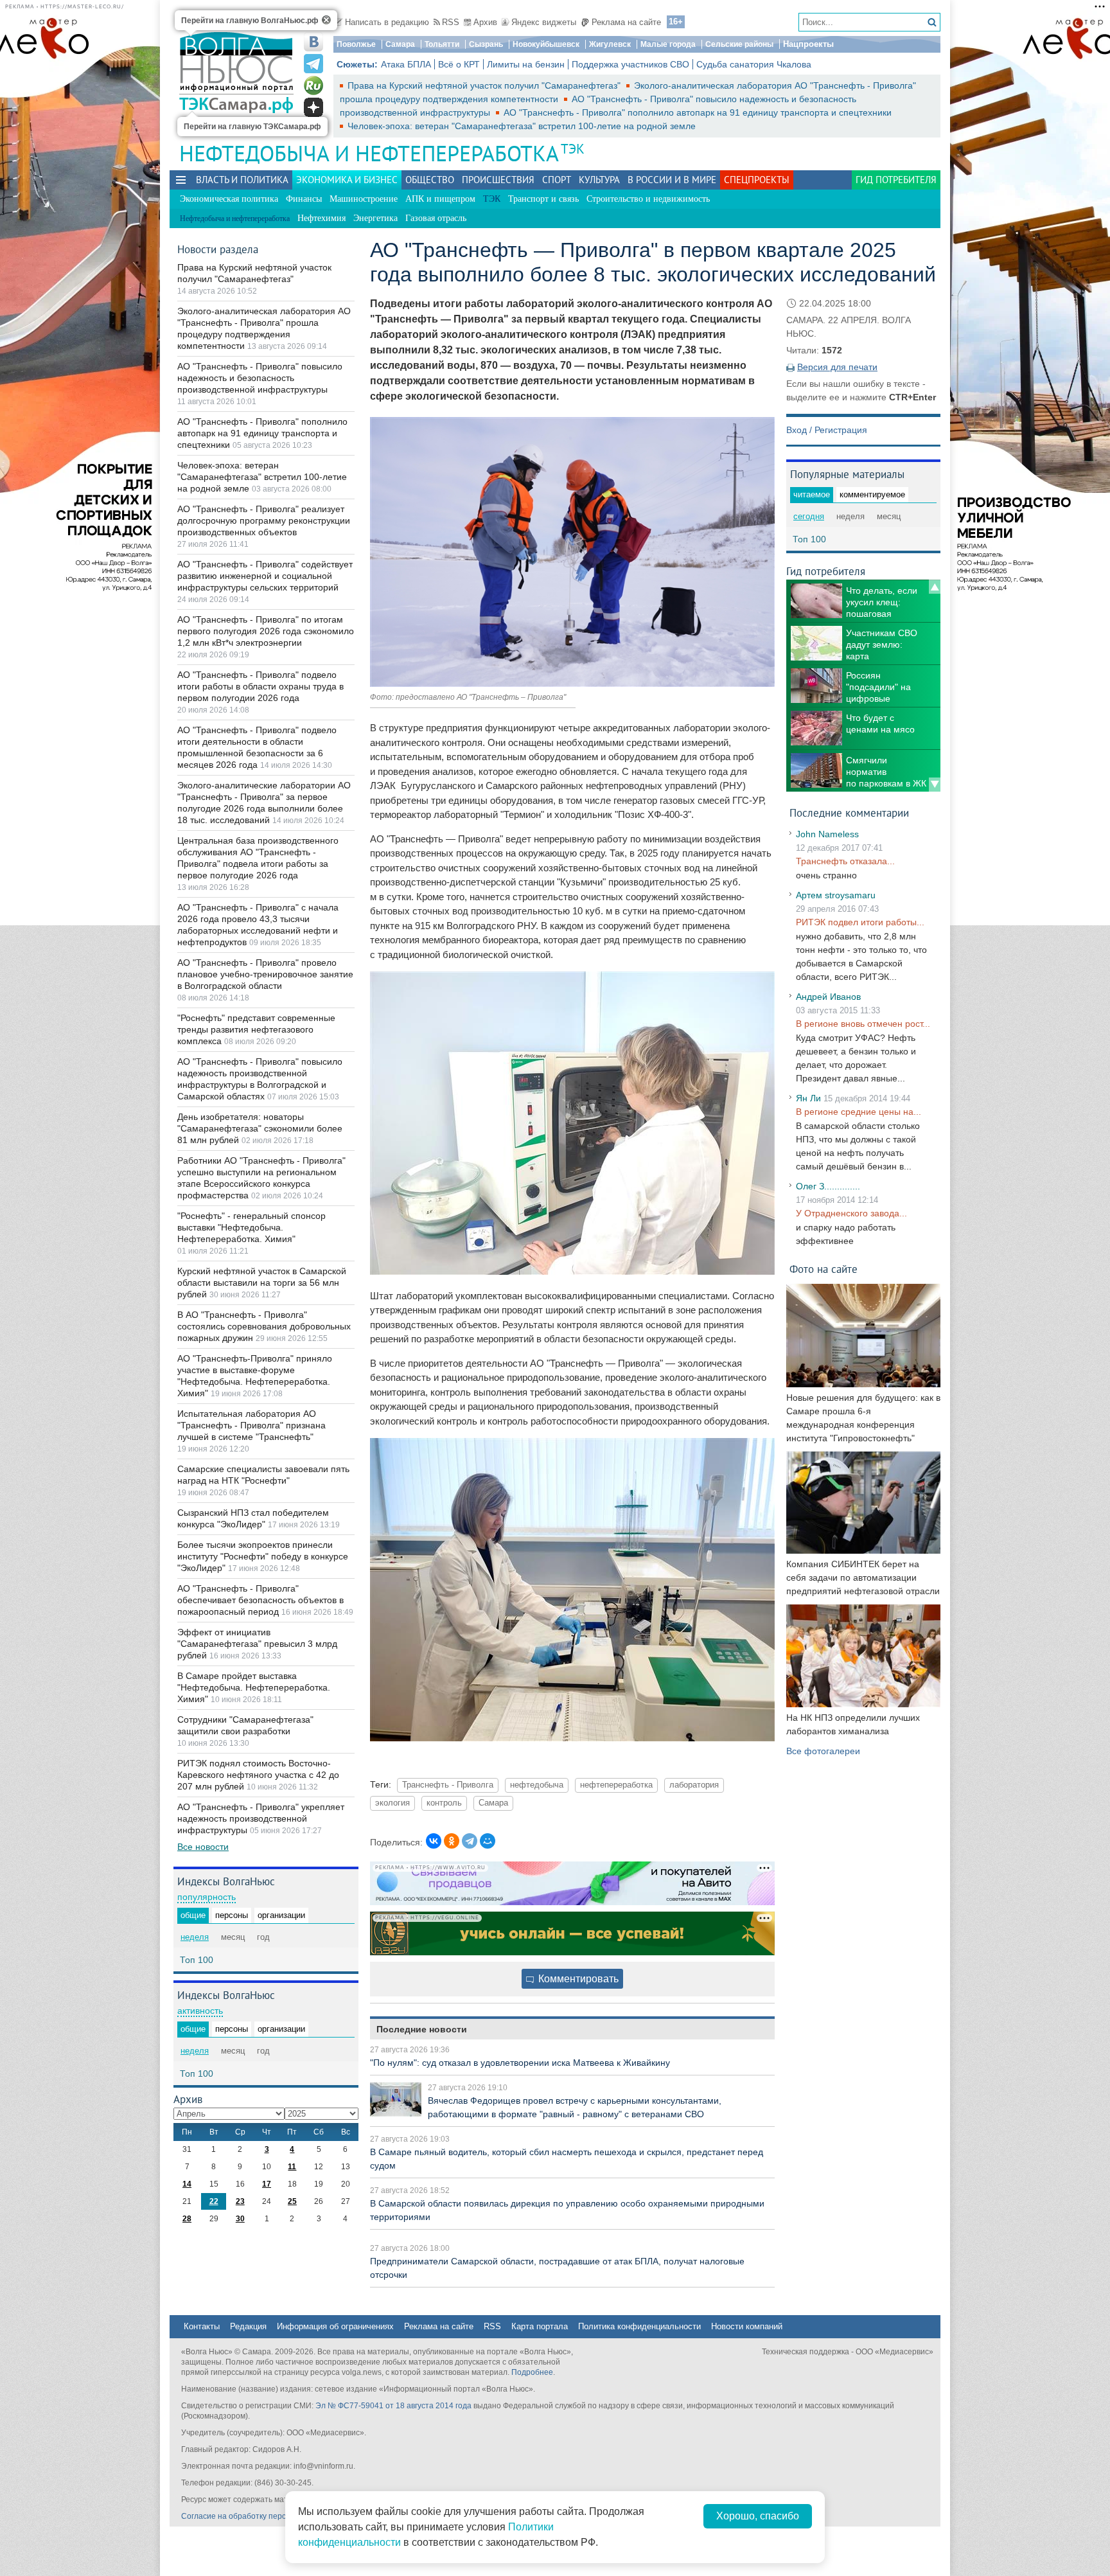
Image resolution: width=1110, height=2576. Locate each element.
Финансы (304, 199)
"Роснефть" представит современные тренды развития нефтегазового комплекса (256, 1029)
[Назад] (935, 587)
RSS (451, 22)
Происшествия (498, 180)
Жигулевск (610, 44)
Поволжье (356, 44)
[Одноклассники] (452, 1841)
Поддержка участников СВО (630, 64)
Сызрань (486, 44)
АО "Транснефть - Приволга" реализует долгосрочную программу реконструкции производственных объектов (264, 520)
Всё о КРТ (459, 64)
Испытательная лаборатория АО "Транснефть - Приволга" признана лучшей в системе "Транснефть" (251, 1425)
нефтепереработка (616, 1785)
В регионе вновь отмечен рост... (863, 1024)
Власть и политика (242, 180)
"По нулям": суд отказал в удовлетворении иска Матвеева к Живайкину (520, 2063)
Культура (599, 180)
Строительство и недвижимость (648, 199)
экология (392, 1803)
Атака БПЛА (406, 64)
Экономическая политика (229, 199)
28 (187, 2219)
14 (187, 2184)
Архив (485, 22)
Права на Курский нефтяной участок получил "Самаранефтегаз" (485, 85)
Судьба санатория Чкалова (754, 64)
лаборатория (694, 1785)
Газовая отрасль (436, 218)
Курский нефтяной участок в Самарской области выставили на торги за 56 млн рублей (262, 1283)
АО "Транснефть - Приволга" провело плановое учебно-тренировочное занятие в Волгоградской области (265, 974)
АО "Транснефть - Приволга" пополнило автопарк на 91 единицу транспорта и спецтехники (698, 112)
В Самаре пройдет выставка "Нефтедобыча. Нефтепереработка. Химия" (254, 1687)
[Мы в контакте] (313, 42)
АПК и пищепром (440, 199)
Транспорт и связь (543, 199)
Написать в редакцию (387, 22)
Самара (400, 44)
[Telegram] (470, 1841)
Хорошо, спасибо (758, 2516)
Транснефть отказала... (845, 861)
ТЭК (573, 149)
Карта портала (540, 2326)
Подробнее (532, 2372)
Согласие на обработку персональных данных (266, 2516)
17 (267, 2184)
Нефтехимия (322, 218)
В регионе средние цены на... (859, 1112)
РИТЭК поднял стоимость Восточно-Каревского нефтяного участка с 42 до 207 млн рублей (258, 1775)
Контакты (202, 2326)
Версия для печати (837, 367)
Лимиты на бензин (526, 64)
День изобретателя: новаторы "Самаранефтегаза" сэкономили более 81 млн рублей (260, 1128)
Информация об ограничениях (335, 2326)
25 (292, 2201)
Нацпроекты (808, 44)
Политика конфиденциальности (639, 2326)
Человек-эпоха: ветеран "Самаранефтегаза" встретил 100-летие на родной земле (522, 126)
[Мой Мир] (488, 1841)
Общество (430, 180)
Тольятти (442, 44)
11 (292, 2167)
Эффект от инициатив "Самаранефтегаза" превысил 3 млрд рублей (257, 1644)
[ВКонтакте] (434, 1841)
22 (214, 2201)
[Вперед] (935, 785)
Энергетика (375, 218)
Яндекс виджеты (544, 22)
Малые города (668, 44)
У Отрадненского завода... (851, 1213)
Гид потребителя (896, 180)
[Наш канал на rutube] (313, 85)
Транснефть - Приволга (448, 1785)
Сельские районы (739, 44)
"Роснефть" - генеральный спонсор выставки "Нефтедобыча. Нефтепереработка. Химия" (251, 1227)
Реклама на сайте (626, 22)
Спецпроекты (757, 180)
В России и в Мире (672, 180)
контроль (444, 1803)
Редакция (248, 2326)
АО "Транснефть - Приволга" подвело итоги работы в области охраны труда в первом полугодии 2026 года (260, 686)
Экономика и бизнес (347, 180)
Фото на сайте (824, 1269)
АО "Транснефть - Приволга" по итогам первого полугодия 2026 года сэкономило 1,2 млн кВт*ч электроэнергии (266, 631)
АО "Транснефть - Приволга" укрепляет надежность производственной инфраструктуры (261, 1818)
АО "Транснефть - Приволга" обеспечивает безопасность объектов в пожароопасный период (260, 1600)
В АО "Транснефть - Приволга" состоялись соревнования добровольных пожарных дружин (264, 1326)
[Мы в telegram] (313, 64)
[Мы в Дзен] (313, 107)
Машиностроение (364, 199)
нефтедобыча (537, 1785)
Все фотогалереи (823, 1751)
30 (240, 2219)
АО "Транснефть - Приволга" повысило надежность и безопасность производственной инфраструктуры (260, 378)
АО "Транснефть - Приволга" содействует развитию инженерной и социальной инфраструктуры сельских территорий (265, 576)
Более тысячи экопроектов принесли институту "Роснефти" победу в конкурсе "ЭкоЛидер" (263, 1556)
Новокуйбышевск (546, 44)
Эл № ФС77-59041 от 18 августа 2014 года (393, 2406)
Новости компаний (747, 2326)
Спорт (557, 180)
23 (240, 2201)
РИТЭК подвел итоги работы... (860, 922)
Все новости (203, 1847)
